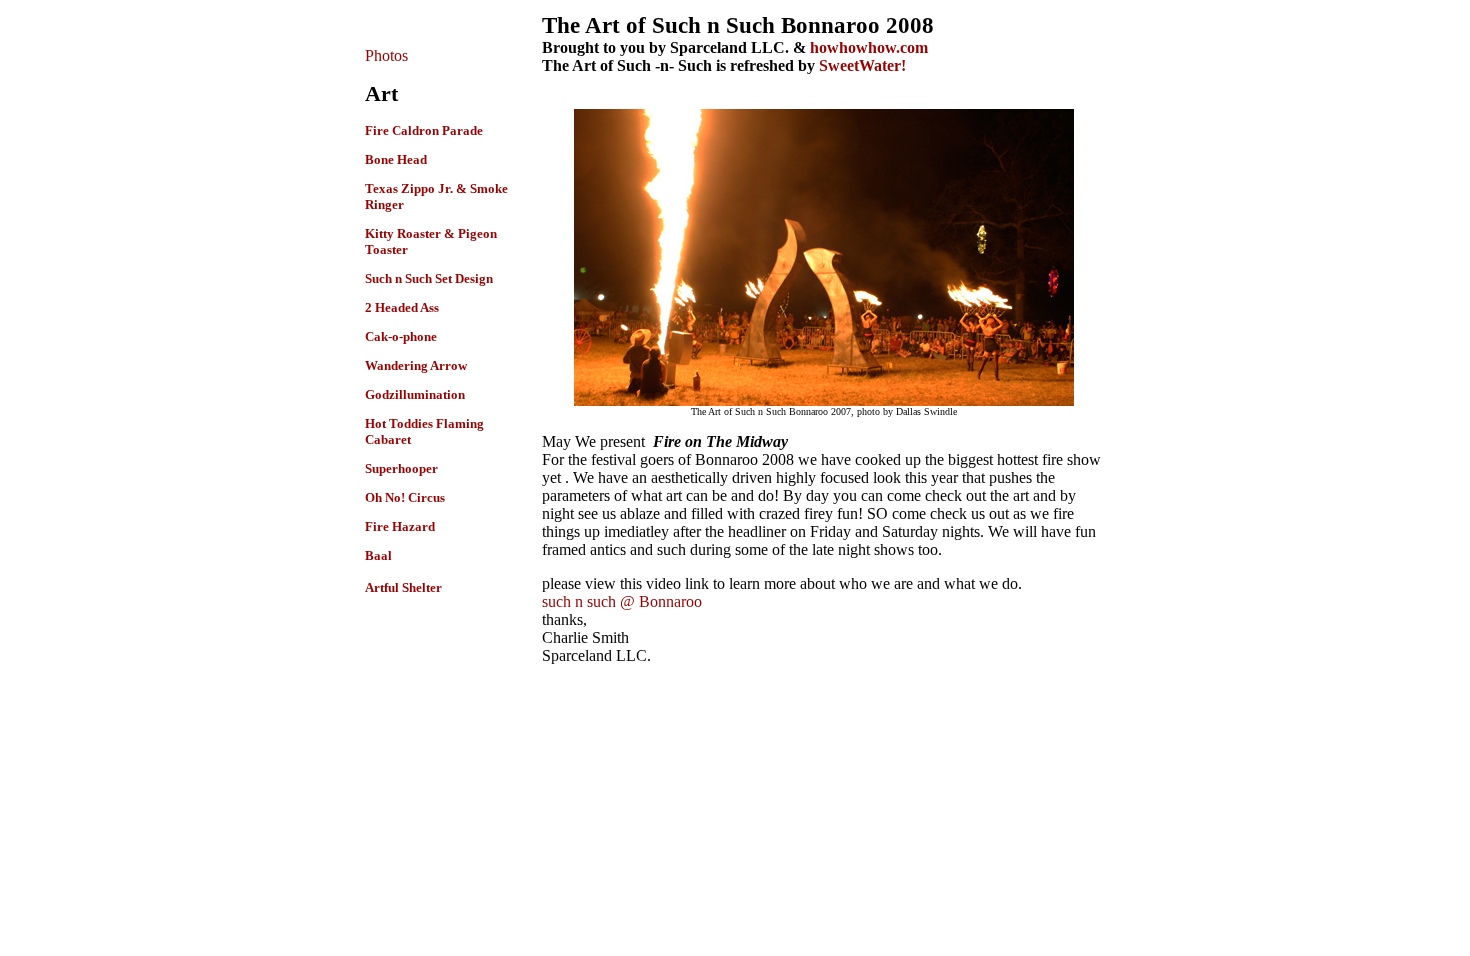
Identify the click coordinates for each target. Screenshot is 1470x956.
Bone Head (396, 159)
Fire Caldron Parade (424, 130)
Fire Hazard (400, 526)
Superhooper (401, 468)
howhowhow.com (869, 47)
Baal (378, 555)
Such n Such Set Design (429, 278)
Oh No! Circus (405, 497)
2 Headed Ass (402, 307)
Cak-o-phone (401, 336)
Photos (386, 55)
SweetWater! (862, 65)
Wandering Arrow (416, 365)
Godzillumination (415, 394)
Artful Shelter (403, 587)
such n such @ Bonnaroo (622, 601)
